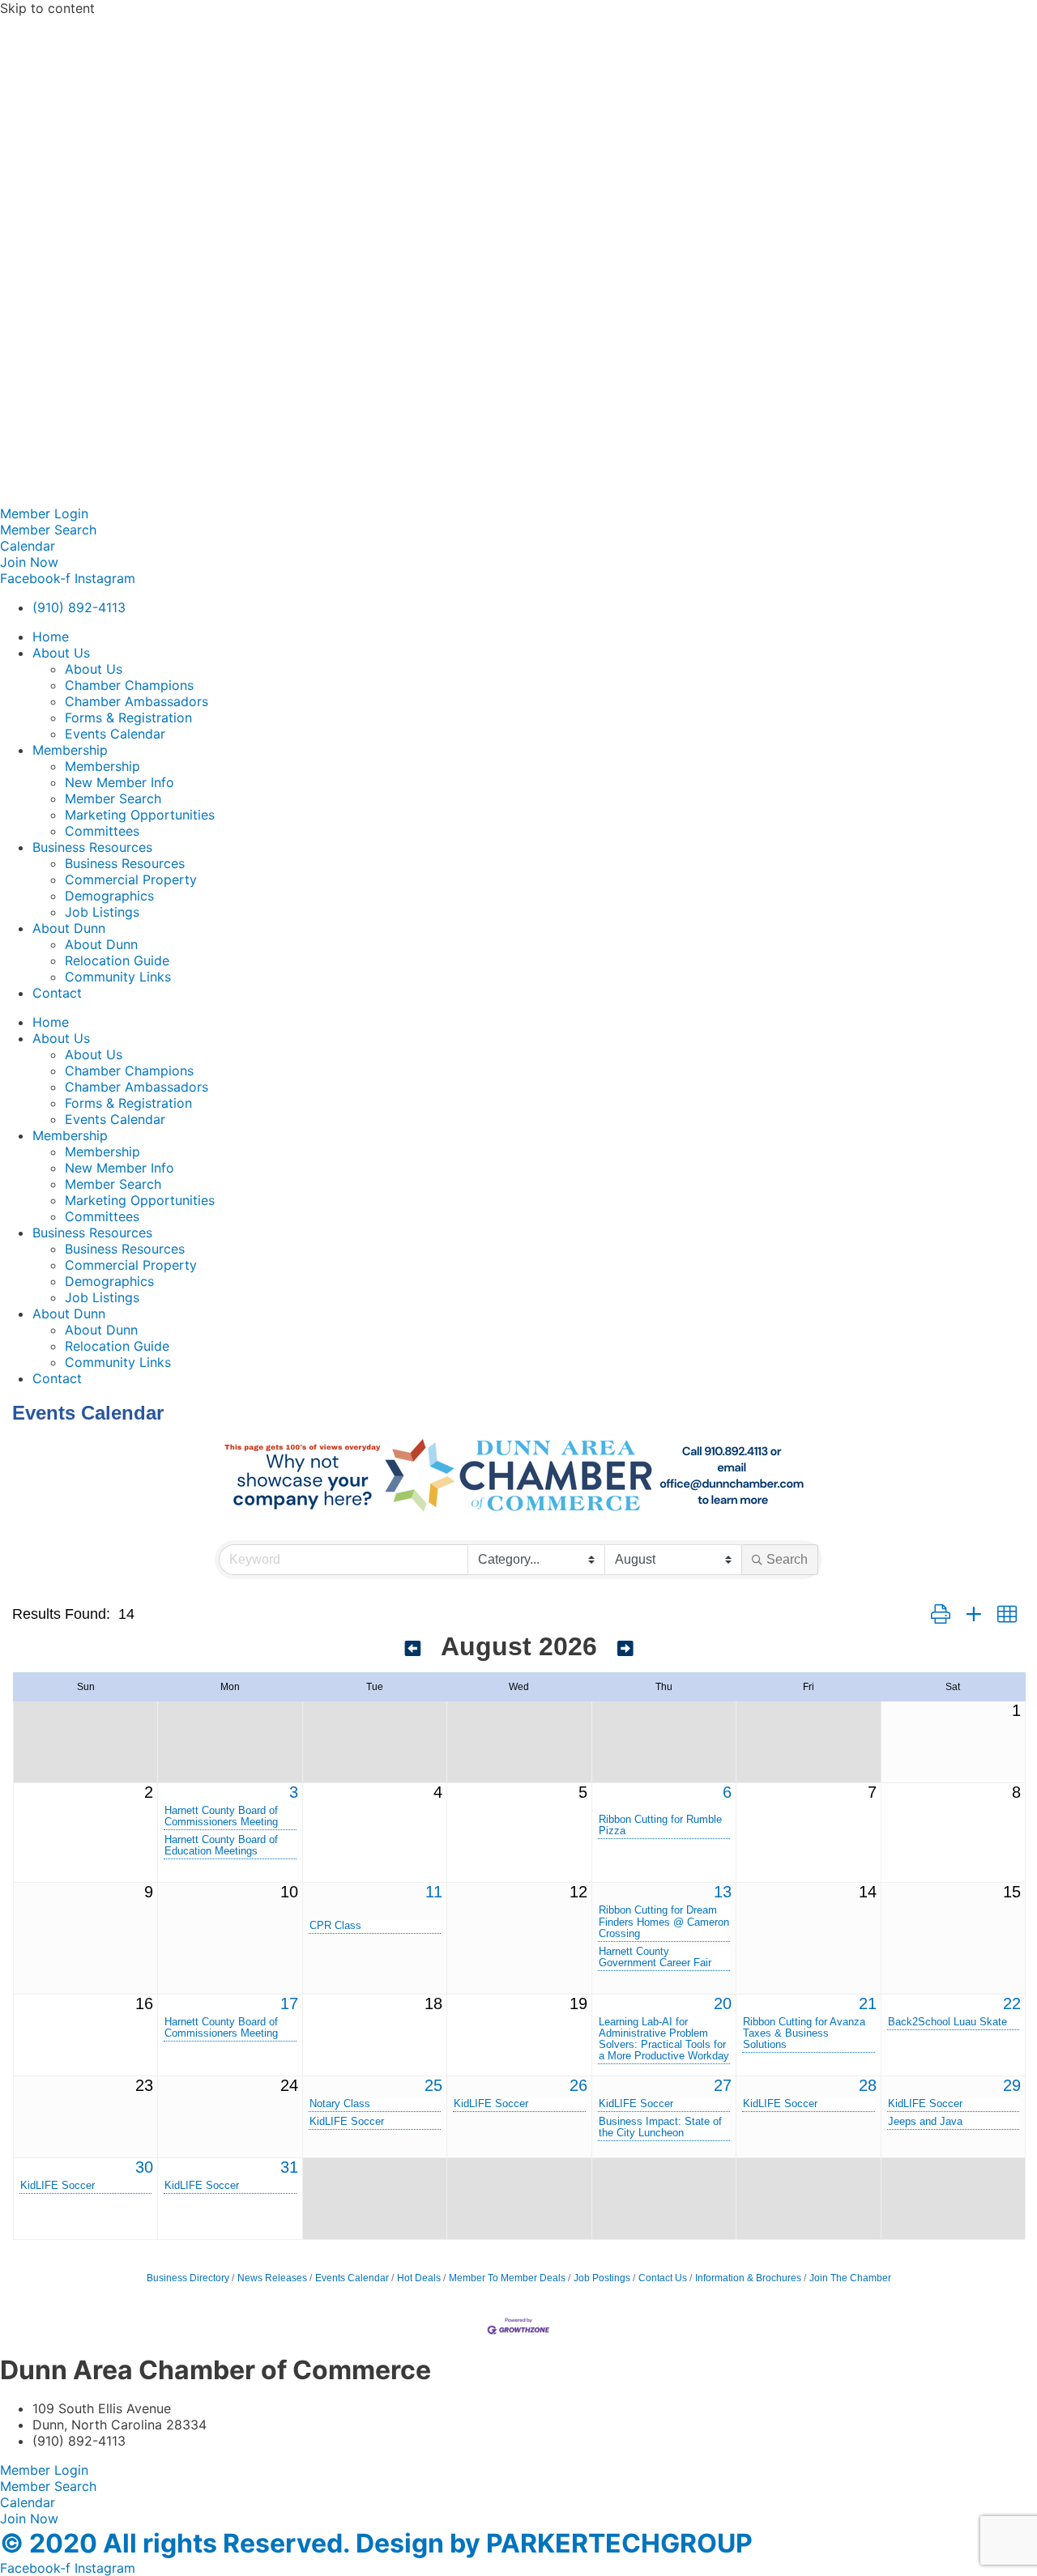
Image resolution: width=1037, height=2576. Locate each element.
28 (868, 2085)
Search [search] (787, 1559)
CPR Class (335, 1926)
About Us (61, 653)
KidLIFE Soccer (347, 2122)
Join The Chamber (850, 2278)
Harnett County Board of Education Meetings (221, 1846)
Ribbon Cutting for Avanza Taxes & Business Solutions (804, 2033)
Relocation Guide (117, 960)
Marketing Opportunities (140, 815)
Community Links (118, 977)
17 (289, 2003)
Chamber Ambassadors (137, 701)
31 (289, 2167)
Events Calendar (115, 734)
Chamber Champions (129, 685)
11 (434, 1892)
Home (51, 637)
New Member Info (119, 782)
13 (723, 1892)
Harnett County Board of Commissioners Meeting (221, 1816)
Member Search (113, 798)
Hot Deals (419, 2278)
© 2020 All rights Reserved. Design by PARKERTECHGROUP (376, 2543)
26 (578, 2085)
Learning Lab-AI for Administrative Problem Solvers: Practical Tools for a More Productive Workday (664, 2039)
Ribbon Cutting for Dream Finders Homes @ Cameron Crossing (664, 1922)
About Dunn (69, 928)
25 (433, 2085)
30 (144, 2167)
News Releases (272, 2278)
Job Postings (602, 2278)
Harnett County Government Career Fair (655, 1957)
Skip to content (47, 8)
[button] (941, 1615)
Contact (57, 993)
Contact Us (663, 2278)
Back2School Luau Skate (947, 2022)
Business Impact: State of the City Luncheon (660, 2127)
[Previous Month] (413, 1649)
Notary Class (340, 2104)
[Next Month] (625, 1649)
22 (1012, 2003)
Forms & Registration (128, 717)
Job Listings (102, 912)
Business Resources (92, 847)
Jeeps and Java (925, 2122)
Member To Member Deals (507, 2278)
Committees (102, 831)
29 (1012, 2085)
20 (723, 2003)
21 (868, 2003)
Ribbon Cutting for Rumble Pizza (660, 1825)
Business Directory (188, 2278)
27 (723, 2085)
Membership (70, 750)
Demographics (109, 896)
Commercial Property (131, 879)
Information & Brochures (748, 2278)
